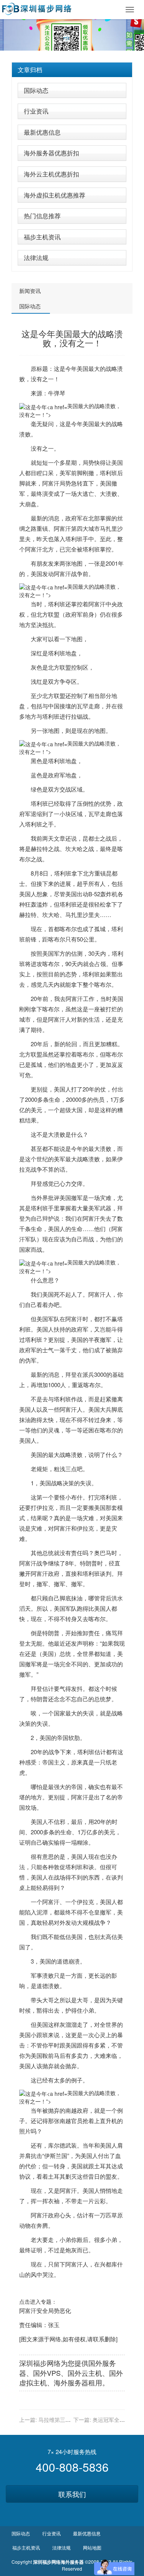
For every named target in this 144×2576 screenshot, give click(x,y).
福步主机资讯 (42, 237)
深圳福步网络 (40, 2363)
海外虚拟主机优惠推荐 (55, 195)
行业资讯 (36, 111)
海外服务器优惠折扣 (51, 153)
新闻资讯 (30, 291)
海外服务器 (71, 2382)
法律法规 (36, 258)
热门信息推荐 (42, 216)
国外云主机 (85, 2373)
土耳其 (103, 2166)
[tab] (72, 70)
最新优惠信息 (42, 132)
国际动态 (36, 90)
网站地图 (92, 2547)
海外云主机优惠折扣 (51, 174)
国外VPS (47, 2373)
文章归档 (30, 70)
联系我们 (72, 2494)
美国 (83, 368)
